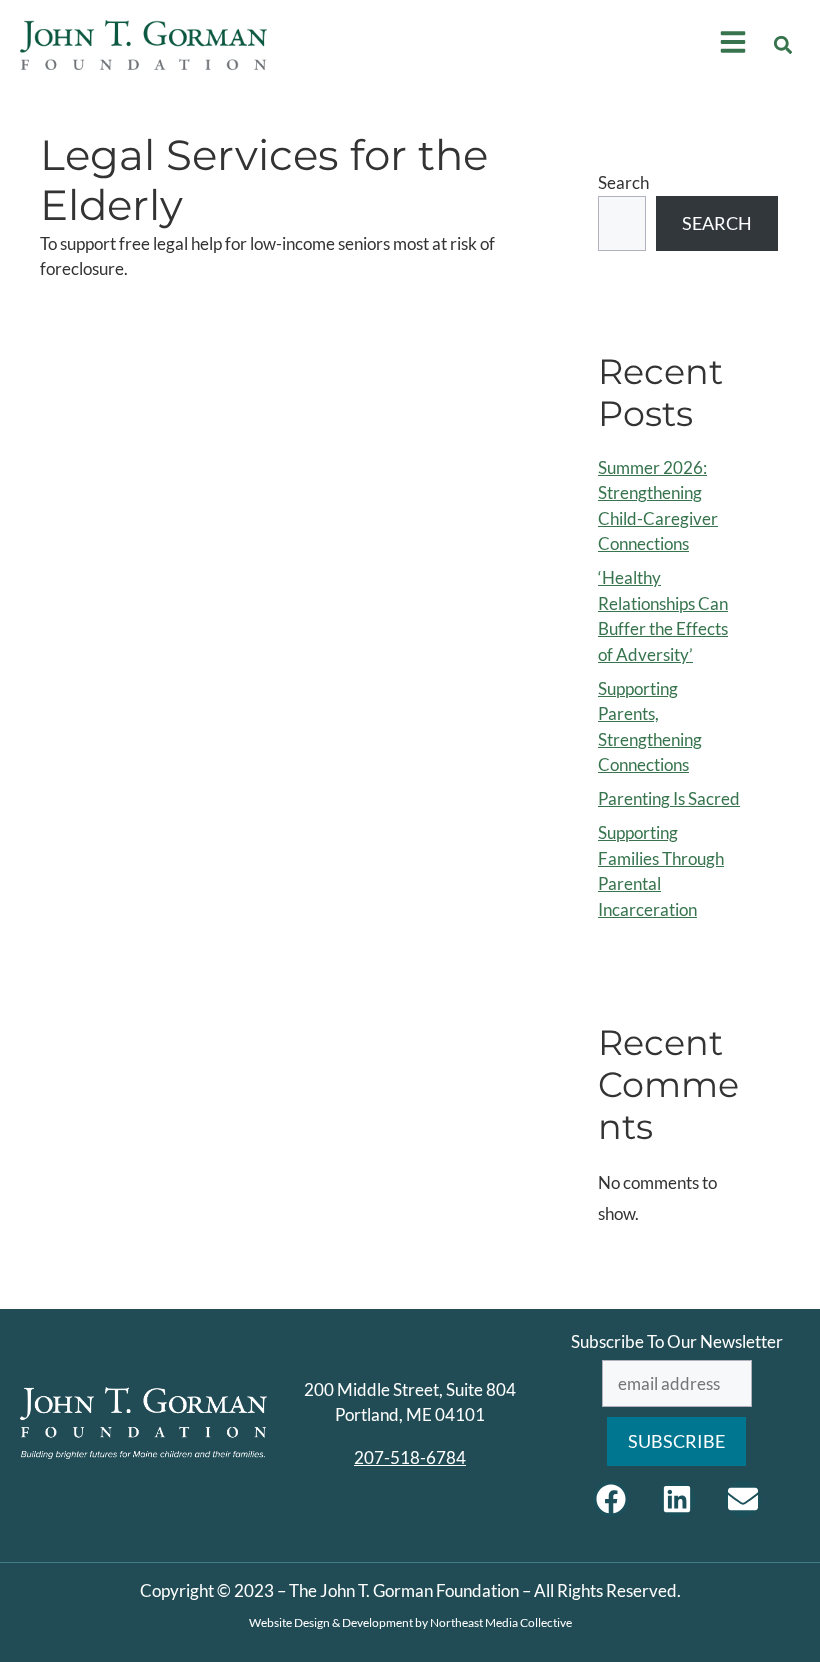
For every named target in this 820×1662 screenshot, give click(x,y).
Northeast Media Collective (501, 1622)
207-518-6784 (410, 1457)
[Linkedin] (677, 1499)
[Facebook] (611, 1499)
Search (623, 182)
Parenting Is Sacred (669, 798)
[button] (783, 45)
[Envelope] (743, 1499)
